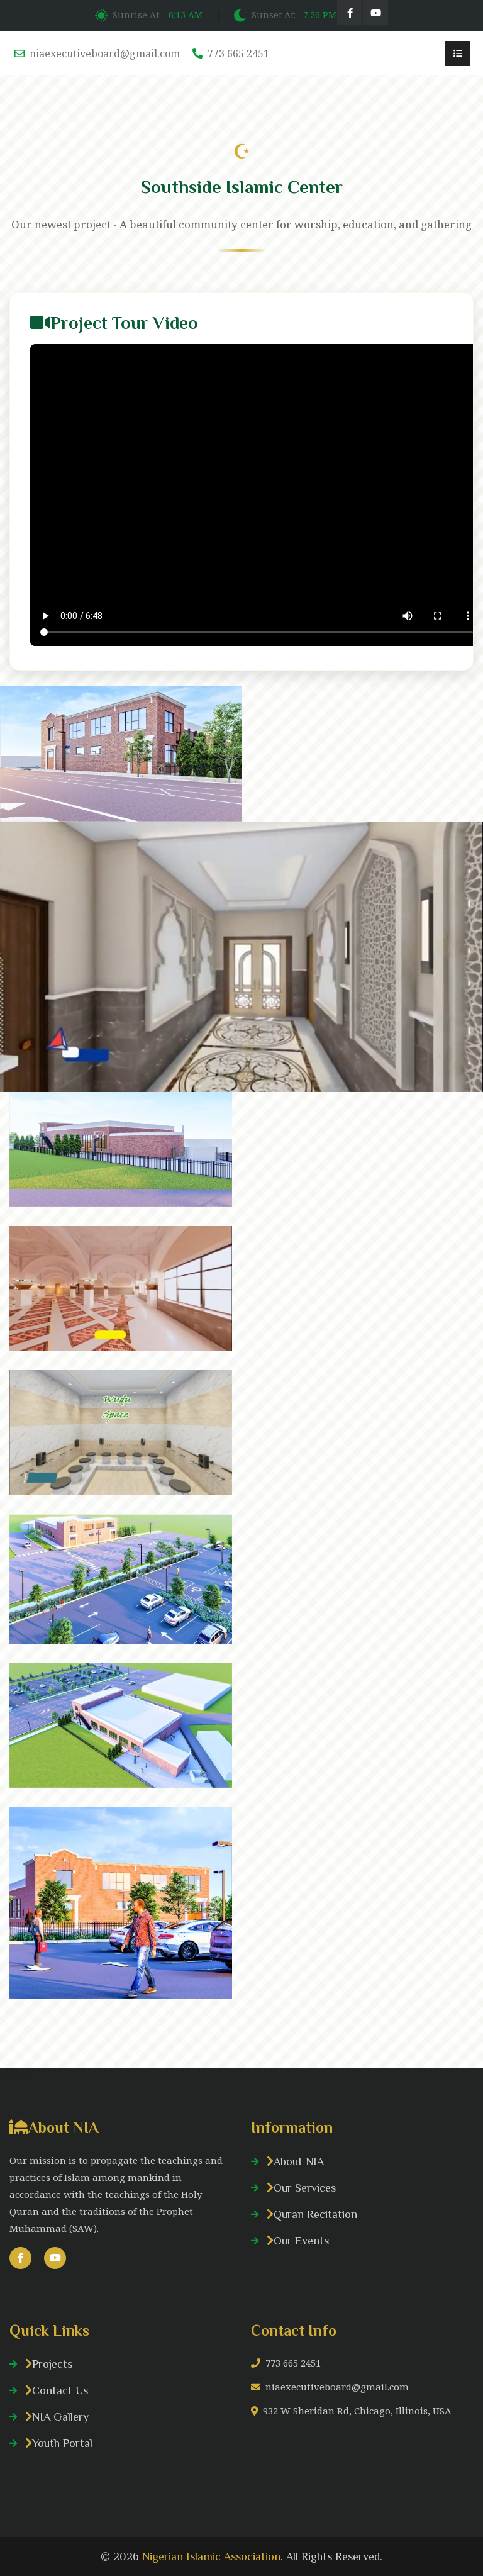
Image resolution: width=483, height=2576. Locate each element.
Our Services (305, 2188)
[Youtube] (375, 13)
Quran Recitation (315, 2214)
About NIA (299, 2161)
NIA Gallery (60, 2417)
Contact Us (60, 2390)
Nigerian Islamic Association (211, 2556)
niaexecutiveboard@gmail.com (105, 53)
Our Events (301, 2241)
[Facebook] (350, 13)
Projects (52, 2364)
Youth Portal (62, 2443)
